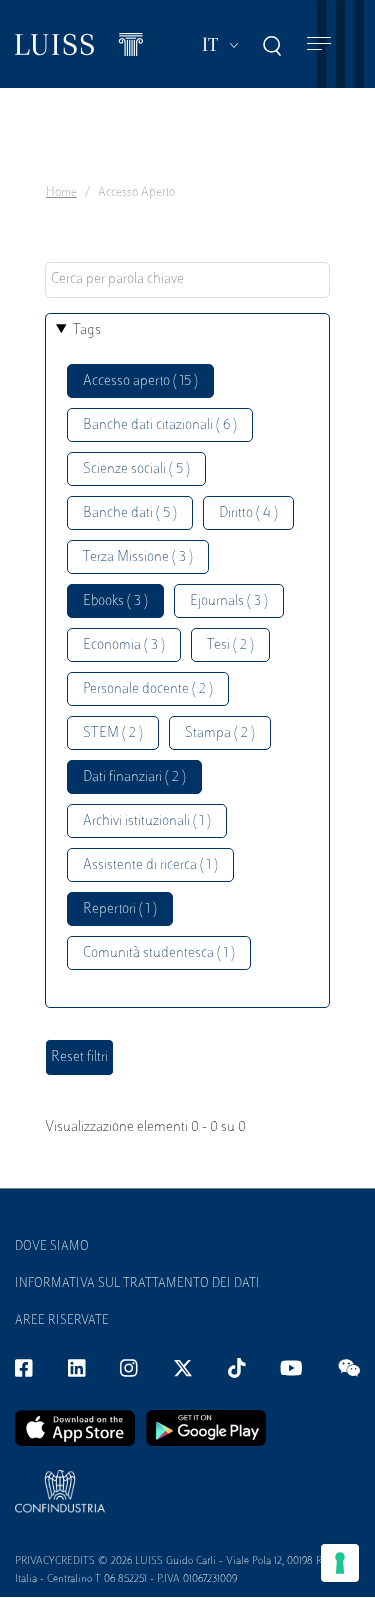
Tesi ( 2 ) (230, 645)
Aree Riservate (62, 1321)
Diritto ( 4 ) (248, 513)
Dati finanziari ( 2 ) (134, 777)
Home (61, 193)
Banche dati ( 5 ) (130, 513)
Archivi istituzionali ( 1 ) (147, 821)
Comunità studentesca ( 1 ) (159, 953)
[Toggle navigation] (319, 44)
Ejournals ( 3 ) (229, 601)
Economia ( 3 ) (124, 645)
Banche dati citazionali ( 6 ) (160, 425)
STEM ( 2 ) (113, 733)
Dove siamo (52, 1247)
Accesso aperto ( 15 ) (140, 381)
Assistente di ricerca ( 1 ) (150, 865)
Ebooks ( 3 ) (115, 601)
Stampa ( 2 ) (220, 733)
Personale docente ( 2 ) (148, 689)
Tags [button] (87, 330)
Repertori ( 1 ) (120, 909)
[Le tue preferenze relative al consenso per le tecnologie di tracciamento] (340, 1563)
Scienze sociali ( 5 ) (136, 469)
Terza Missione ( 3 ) (138, 557)
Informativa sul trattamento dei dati (137, 1284)
